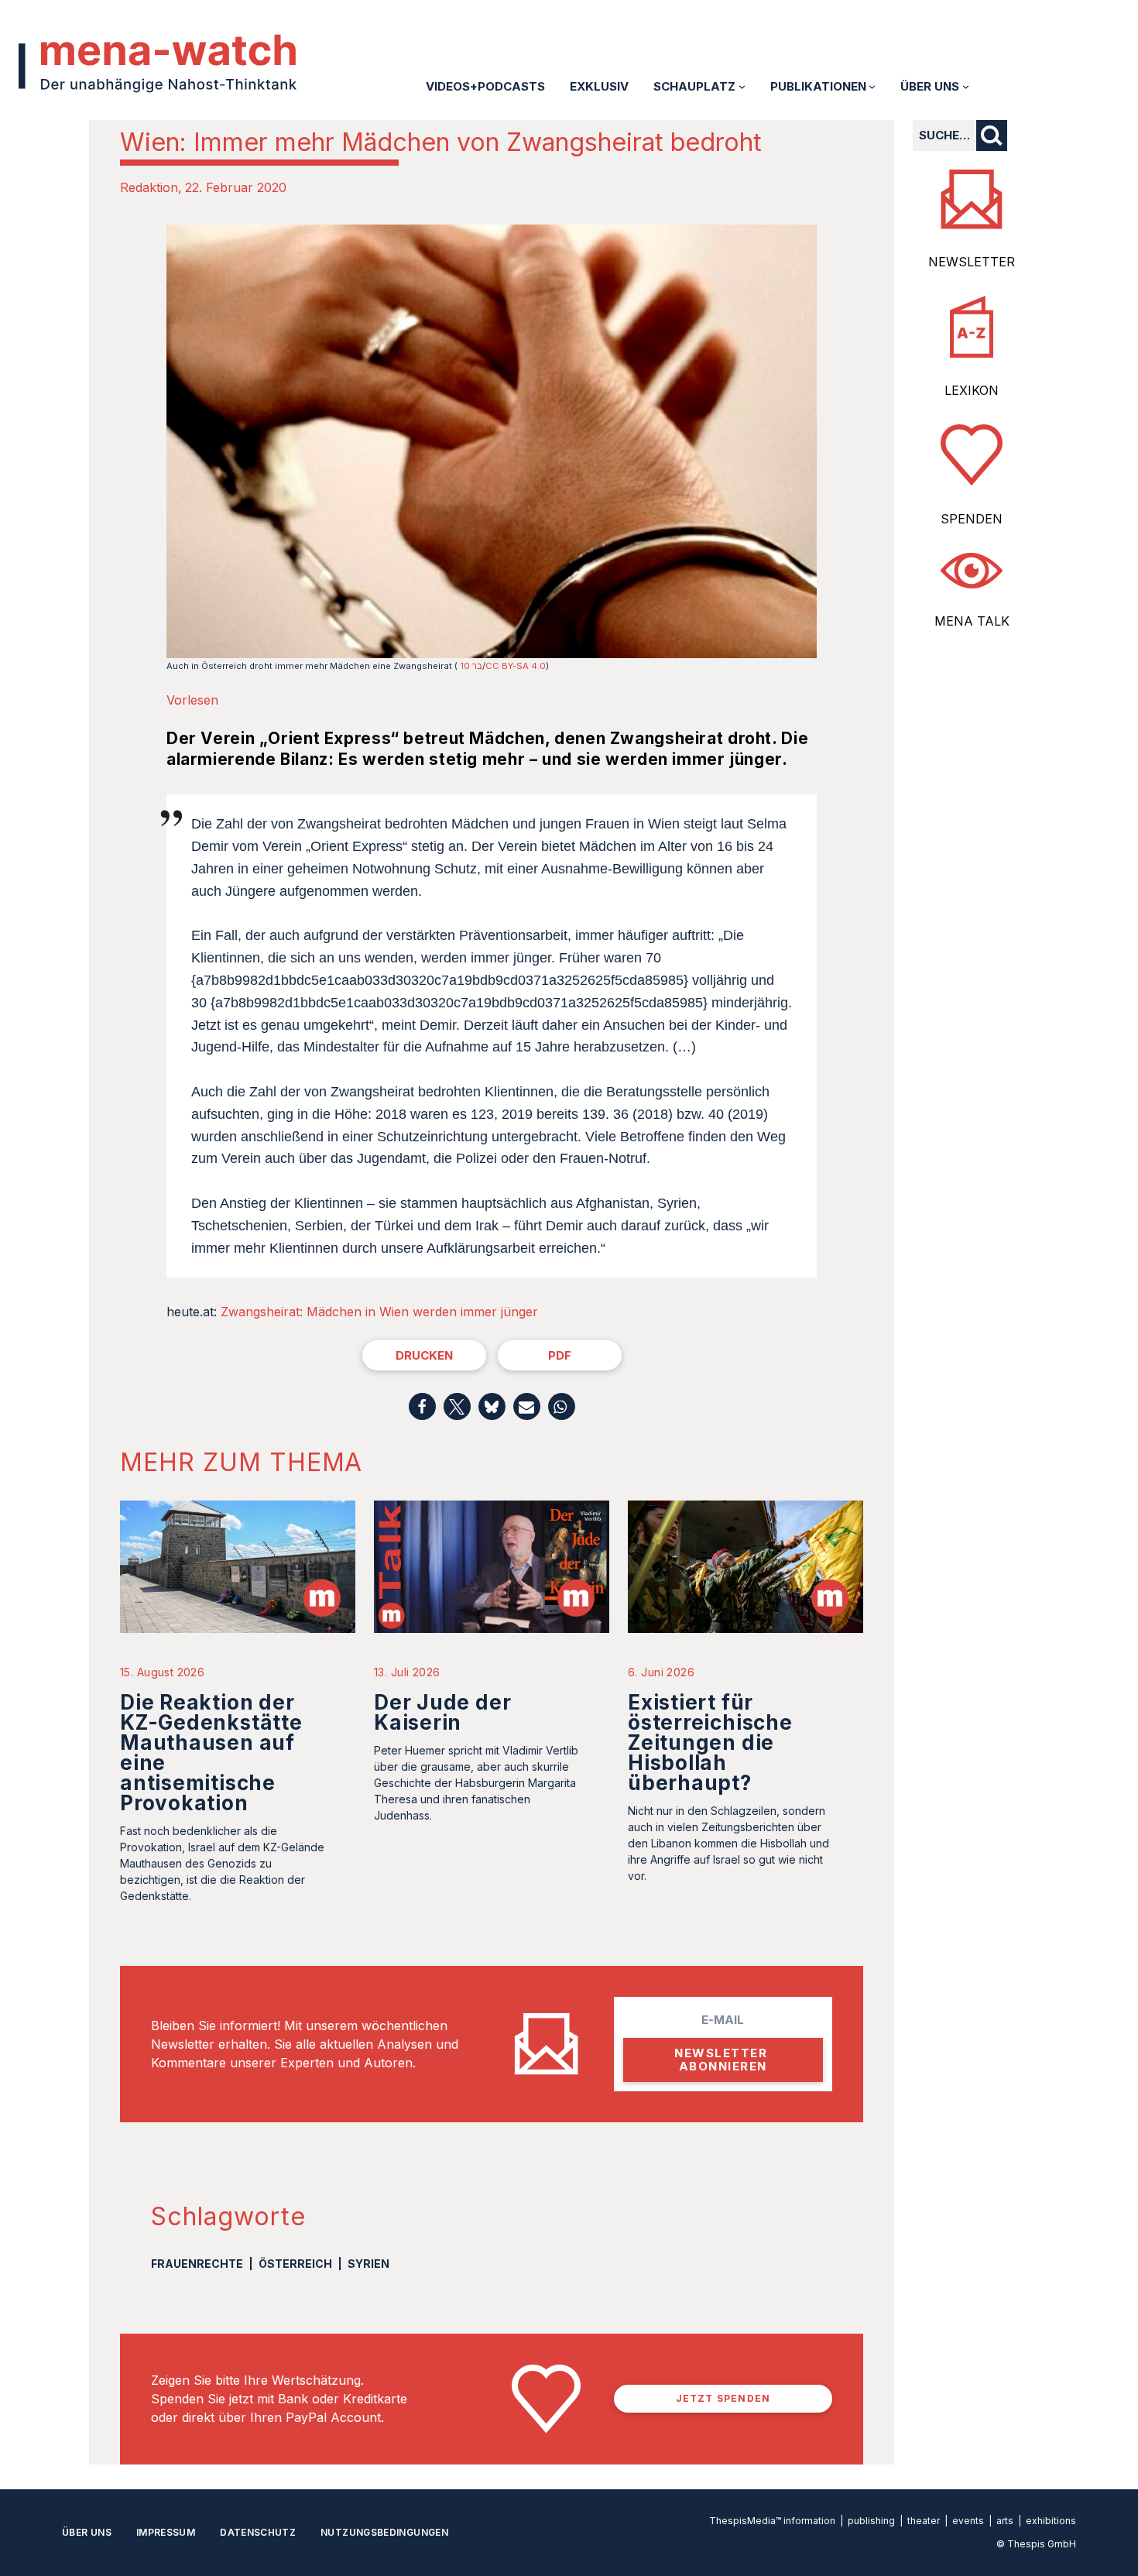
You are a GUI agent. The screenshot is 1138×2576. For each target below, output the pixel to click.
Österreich (295, 2264)
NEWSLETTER (972, 262)
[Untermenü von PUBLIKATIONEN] (872, 86)
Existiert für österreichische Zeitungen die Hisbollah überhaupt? (710, 1742)
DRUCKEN (424, 1355)
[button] (422, 1406)
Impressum (166, 2532)
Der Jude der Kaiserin (442, 1712)
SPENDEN (972, 519)
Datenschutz (258, 2532)
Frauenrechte (197, 2264)
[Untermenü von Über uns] (966, 86)
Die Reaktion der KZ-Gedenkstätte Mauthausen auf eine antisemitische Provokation (211, 1753)
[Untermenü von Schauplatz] (742, 86)
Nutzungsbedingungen (384, 2532)
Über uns (87, 2532)
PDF (560, 1355)
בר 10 (471, 666)
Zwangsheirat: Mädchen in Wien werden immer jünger (379, 1312)
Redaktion (149, 187)
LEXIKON (972, 390)
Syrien (368, 2264)
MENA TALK (972, 621)
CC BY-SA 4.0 (516, 666)
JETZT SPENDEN (723, 2398)
